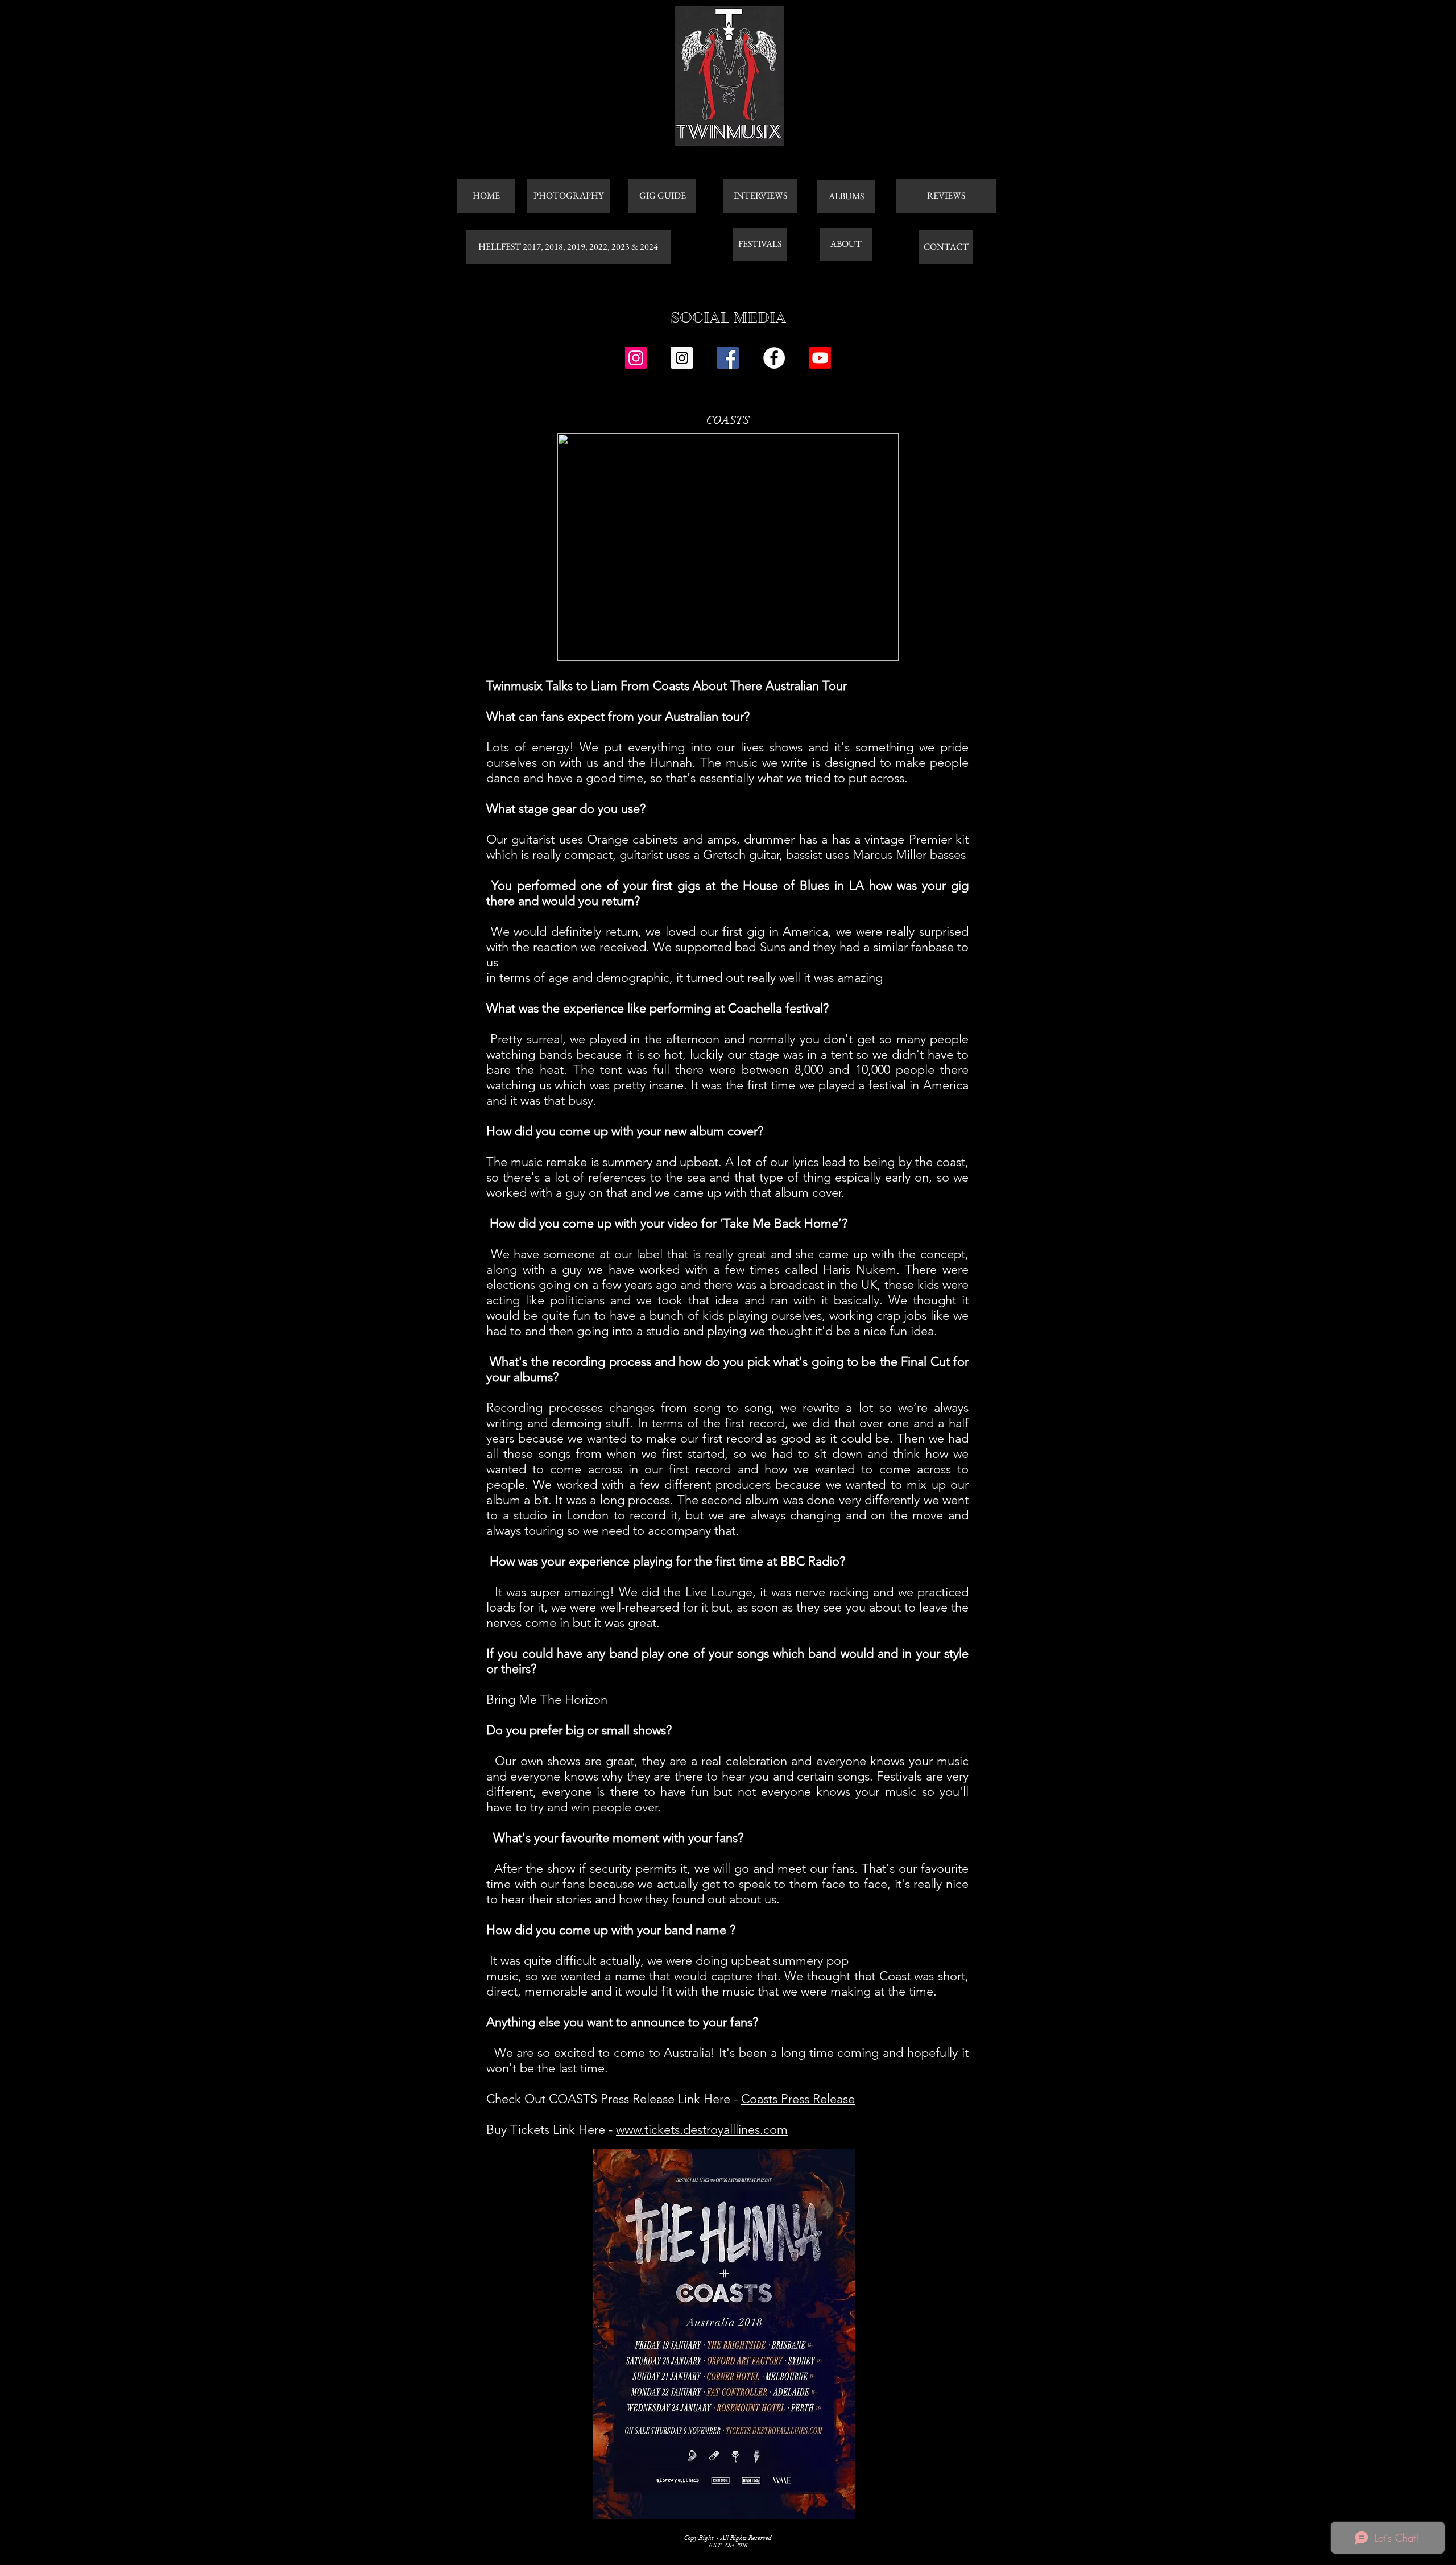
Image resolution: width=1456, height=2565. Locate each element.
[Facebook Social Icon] (728, 358)
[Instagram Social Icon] (636, 358)
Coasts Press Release (798, 2099)
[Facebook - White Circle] (774, 358)
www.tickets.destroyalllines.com (702, 2130)
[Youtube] (820, 358)
